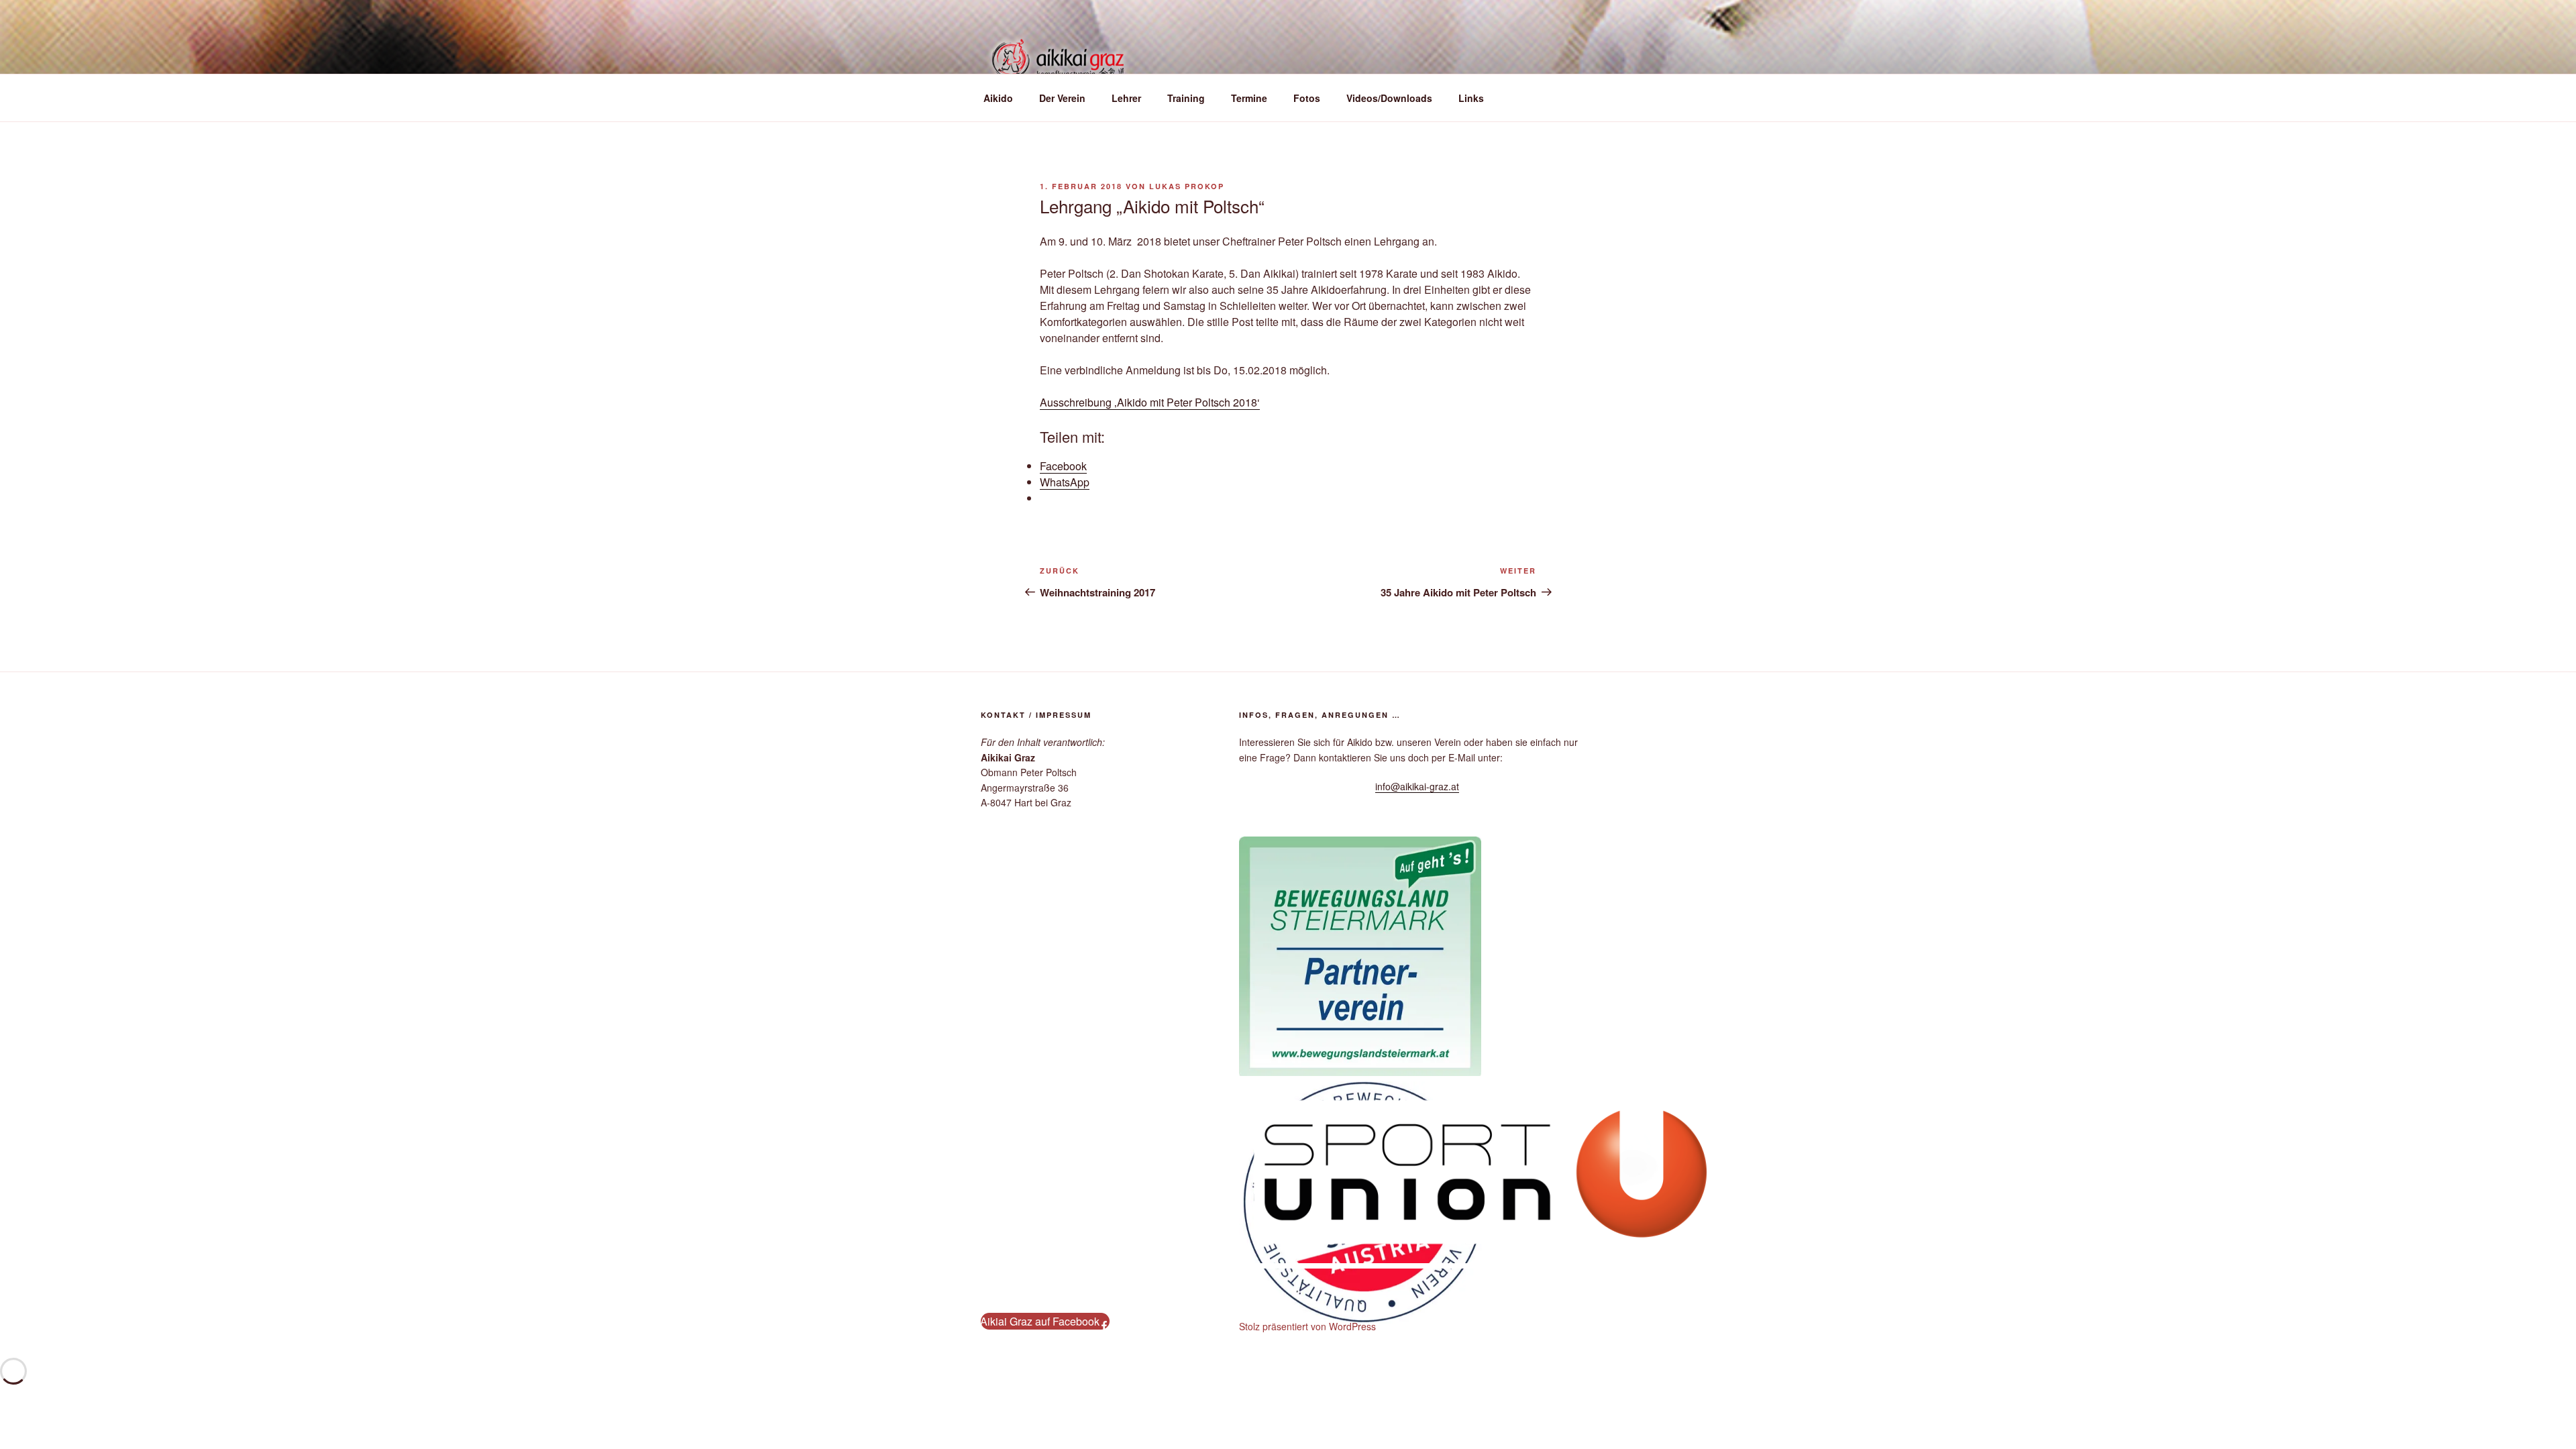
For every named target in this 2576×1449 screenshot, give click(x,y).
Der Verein (1062, 98)
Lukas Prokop (1187, 186)
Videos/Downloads (1389, 98)
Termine (1249, 98)
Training (1186, 98)
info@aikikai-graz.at (1417, 786)
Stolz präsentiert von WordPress (1307, 1326)
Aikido (998, 98)
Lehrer (1126, 98)
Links (1471, 98)
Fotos (1307, 98)
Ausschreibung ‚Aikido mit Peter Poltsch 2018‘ (1150, 402)
